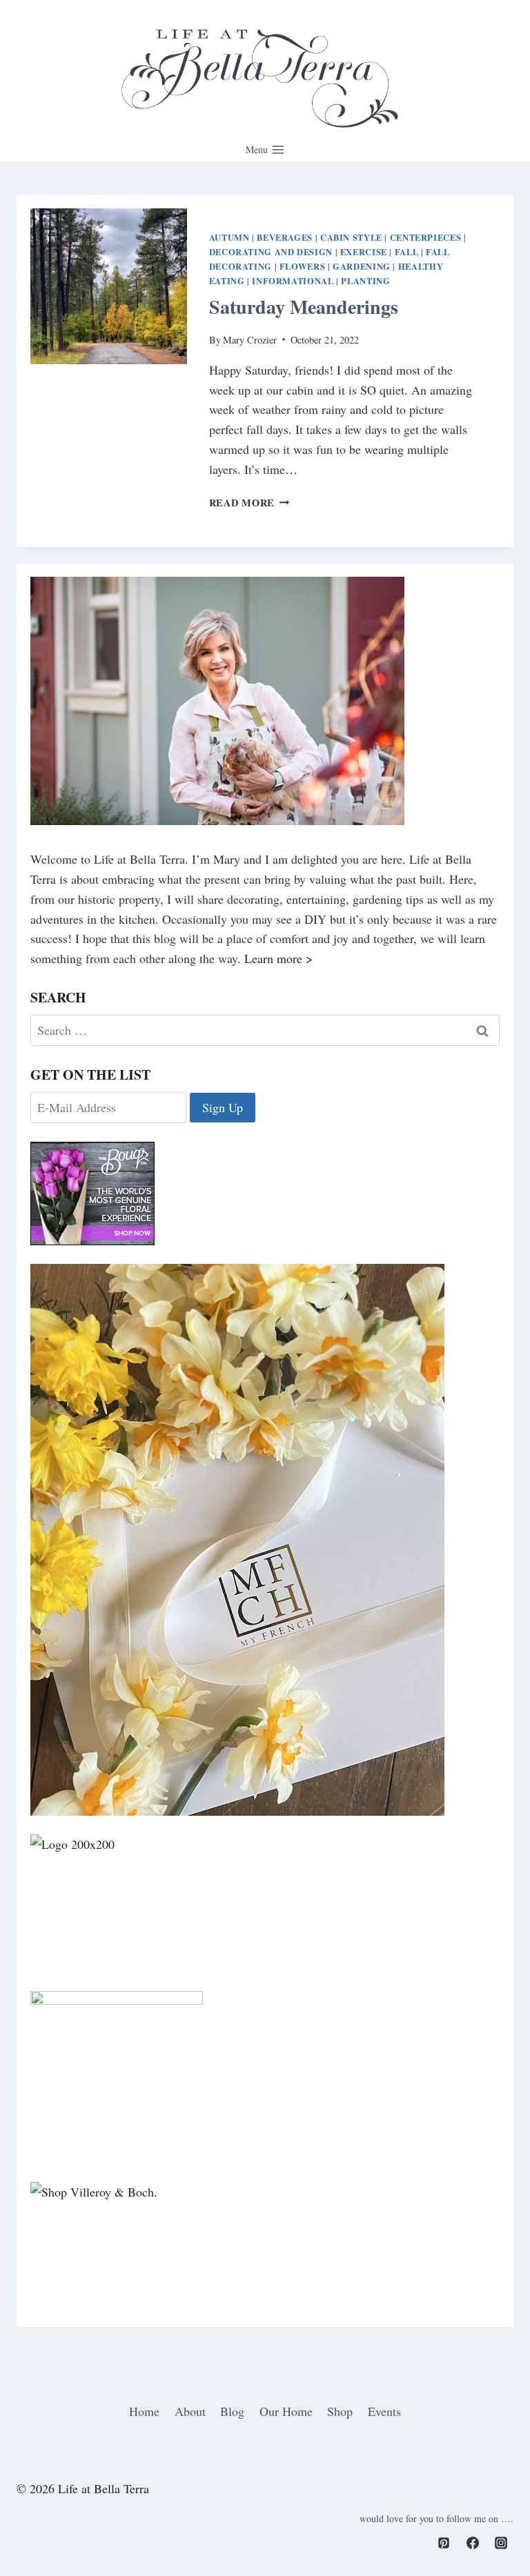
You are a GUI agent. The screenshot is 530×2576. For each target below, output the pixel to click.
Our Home (286, 2411)
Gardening (362, 266)
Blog (232, 2411)
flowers (302, 266)
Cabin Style (351, 237)
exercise (364, 252)
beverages (285, 237)
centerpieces (426, 237)
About (190, 2411)
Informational (293, 281)
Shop (340, 2411)
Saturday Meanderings (304, 307)
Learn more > (278, 958)
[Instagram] (501, 2543)
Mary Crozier (250, 340)
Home (144, 2411)
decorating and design (271, 252)
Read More (249, 503)
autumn (229, 237)
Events (384, 2411)
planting (365, 281)
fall (407, 252)
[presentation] (109, 287)
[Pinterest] (444, 2543)
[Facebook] (473, 2543)
